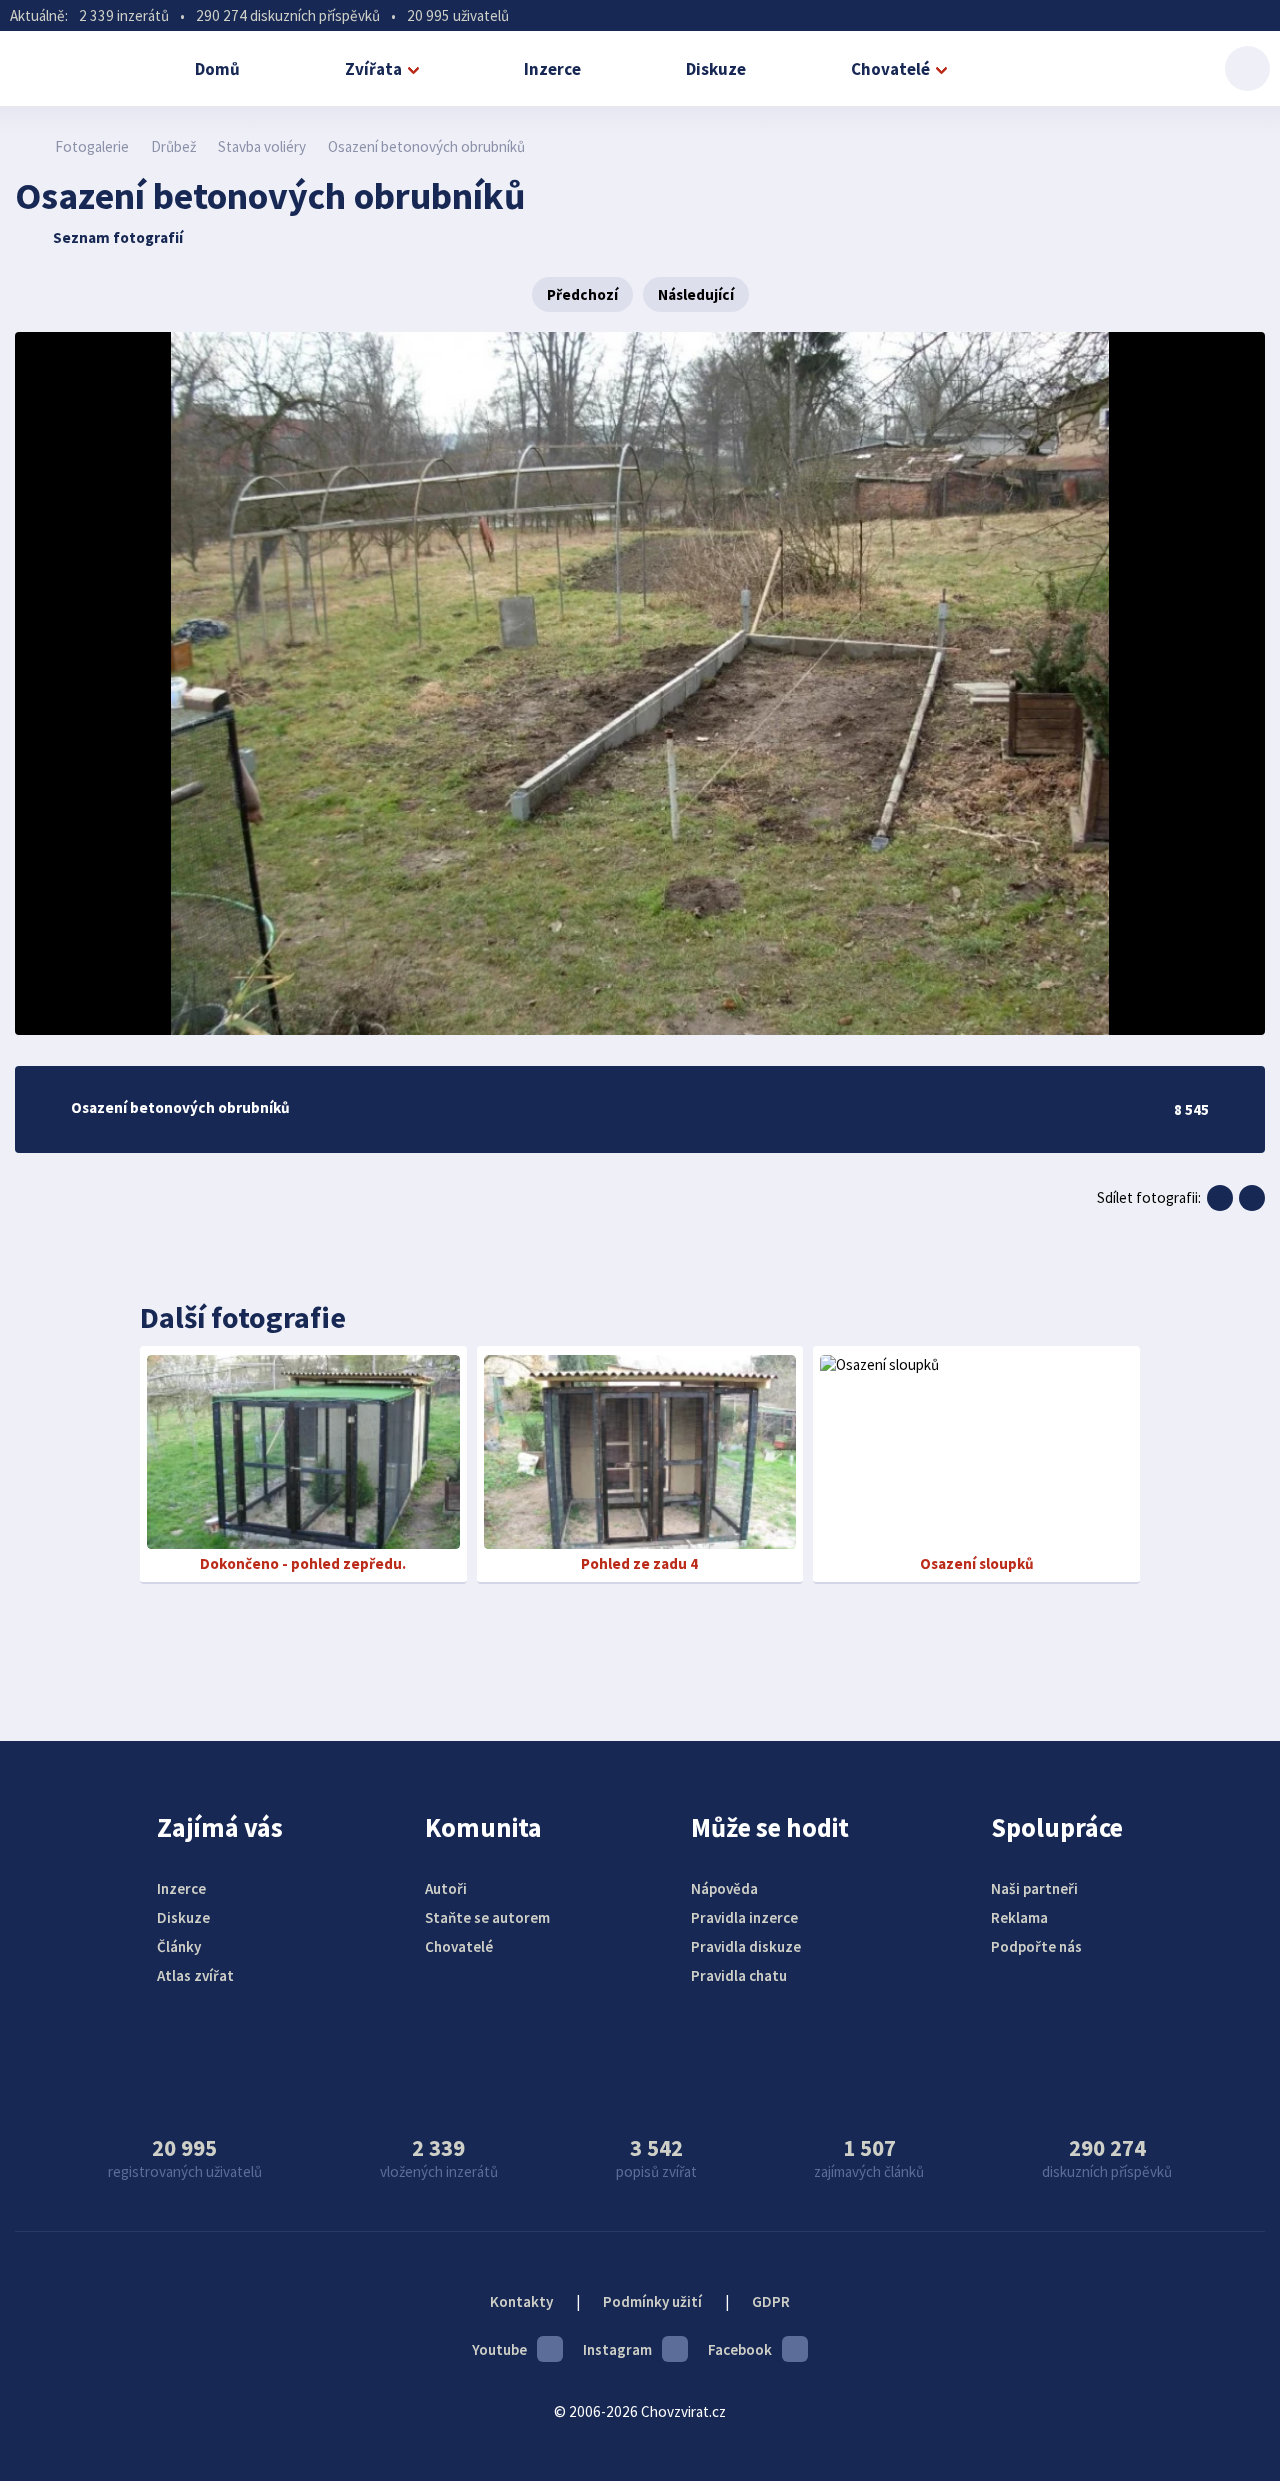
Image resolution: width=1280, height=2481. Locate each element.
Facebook (740, 2349)
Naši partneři (1034, 1888)
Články (179, 1946)
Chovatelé (890, 69)
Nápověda (724, 1888)
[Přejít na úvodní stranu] (25, 146)
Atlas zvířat (195, 1975)
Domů (217, 69)
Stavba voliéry (262, 146)
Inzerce (552, 69)
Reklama (1019, 1917)
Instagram (617, 2349)
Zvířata (373, 69)
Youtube (499, 2349)
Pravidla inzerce (744, 1917)
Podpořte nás (1036, 1946)
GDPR (771, 2301)
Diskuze (716, 69)
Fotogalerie (92, 146)
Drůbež (173, 146)
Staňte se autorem (487, 1917)
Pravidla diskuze (746, 1946)
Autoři (446, 1888)
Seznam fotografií (118, 237)
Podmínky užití (652, 2301)
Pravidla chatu (739, 1975)
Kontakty (521, 2301)
